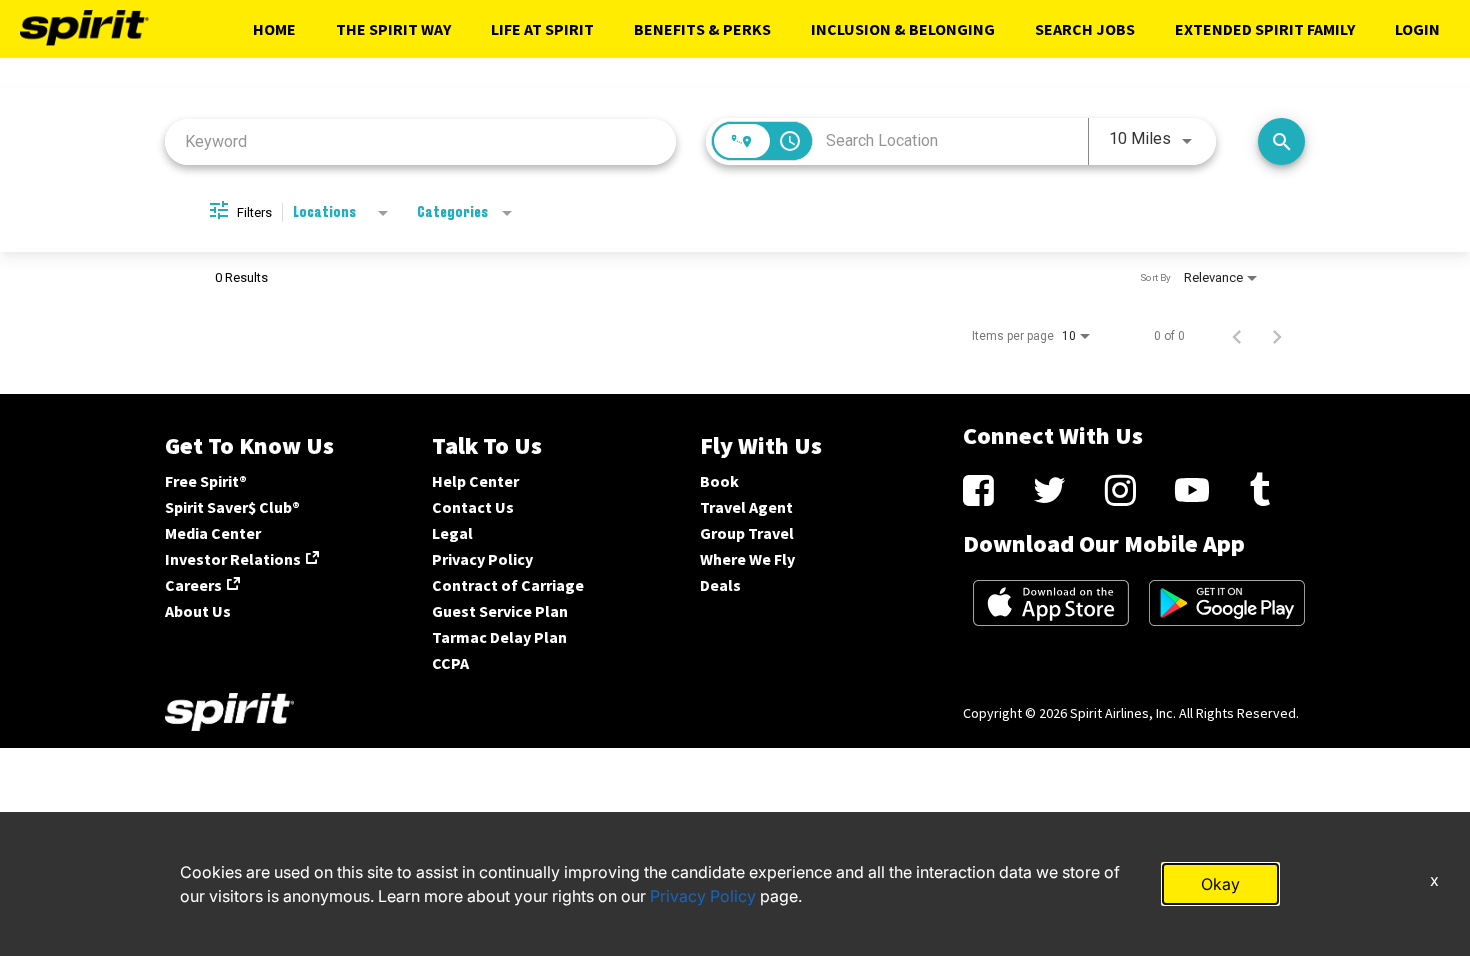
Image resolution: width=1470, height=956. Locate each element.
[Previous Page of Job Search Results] (1237, 336)
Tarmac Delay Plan (499, 637)
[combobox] (420, 141)
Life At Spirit (542, 29)
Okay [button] (1220, 884)
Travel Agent (746, 507)
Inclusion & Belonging (903, 29)
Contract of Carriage (508, 585)
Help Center (475, 481)
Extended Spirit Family (1265, 29)
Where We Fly (747, 559)
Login (1417, 29)
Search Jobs (1085, 29)
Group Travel (747, 533)
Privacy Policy (482, 559)
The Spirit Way (393, 29)
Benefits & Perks (702, 29)
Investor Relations (233, 559)
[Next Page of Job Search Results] (1277, 336)
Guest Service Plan (500, 611)
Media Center (213, 533)
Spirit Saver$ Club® (232, 507)
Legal (452, 533)
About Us (198, 611)
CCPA (450, 663)
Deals (720, 585)
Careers (193, 585)
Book (719, 481)
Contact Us (473, 507)
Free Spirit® (206, 481)
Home (274, 29)
